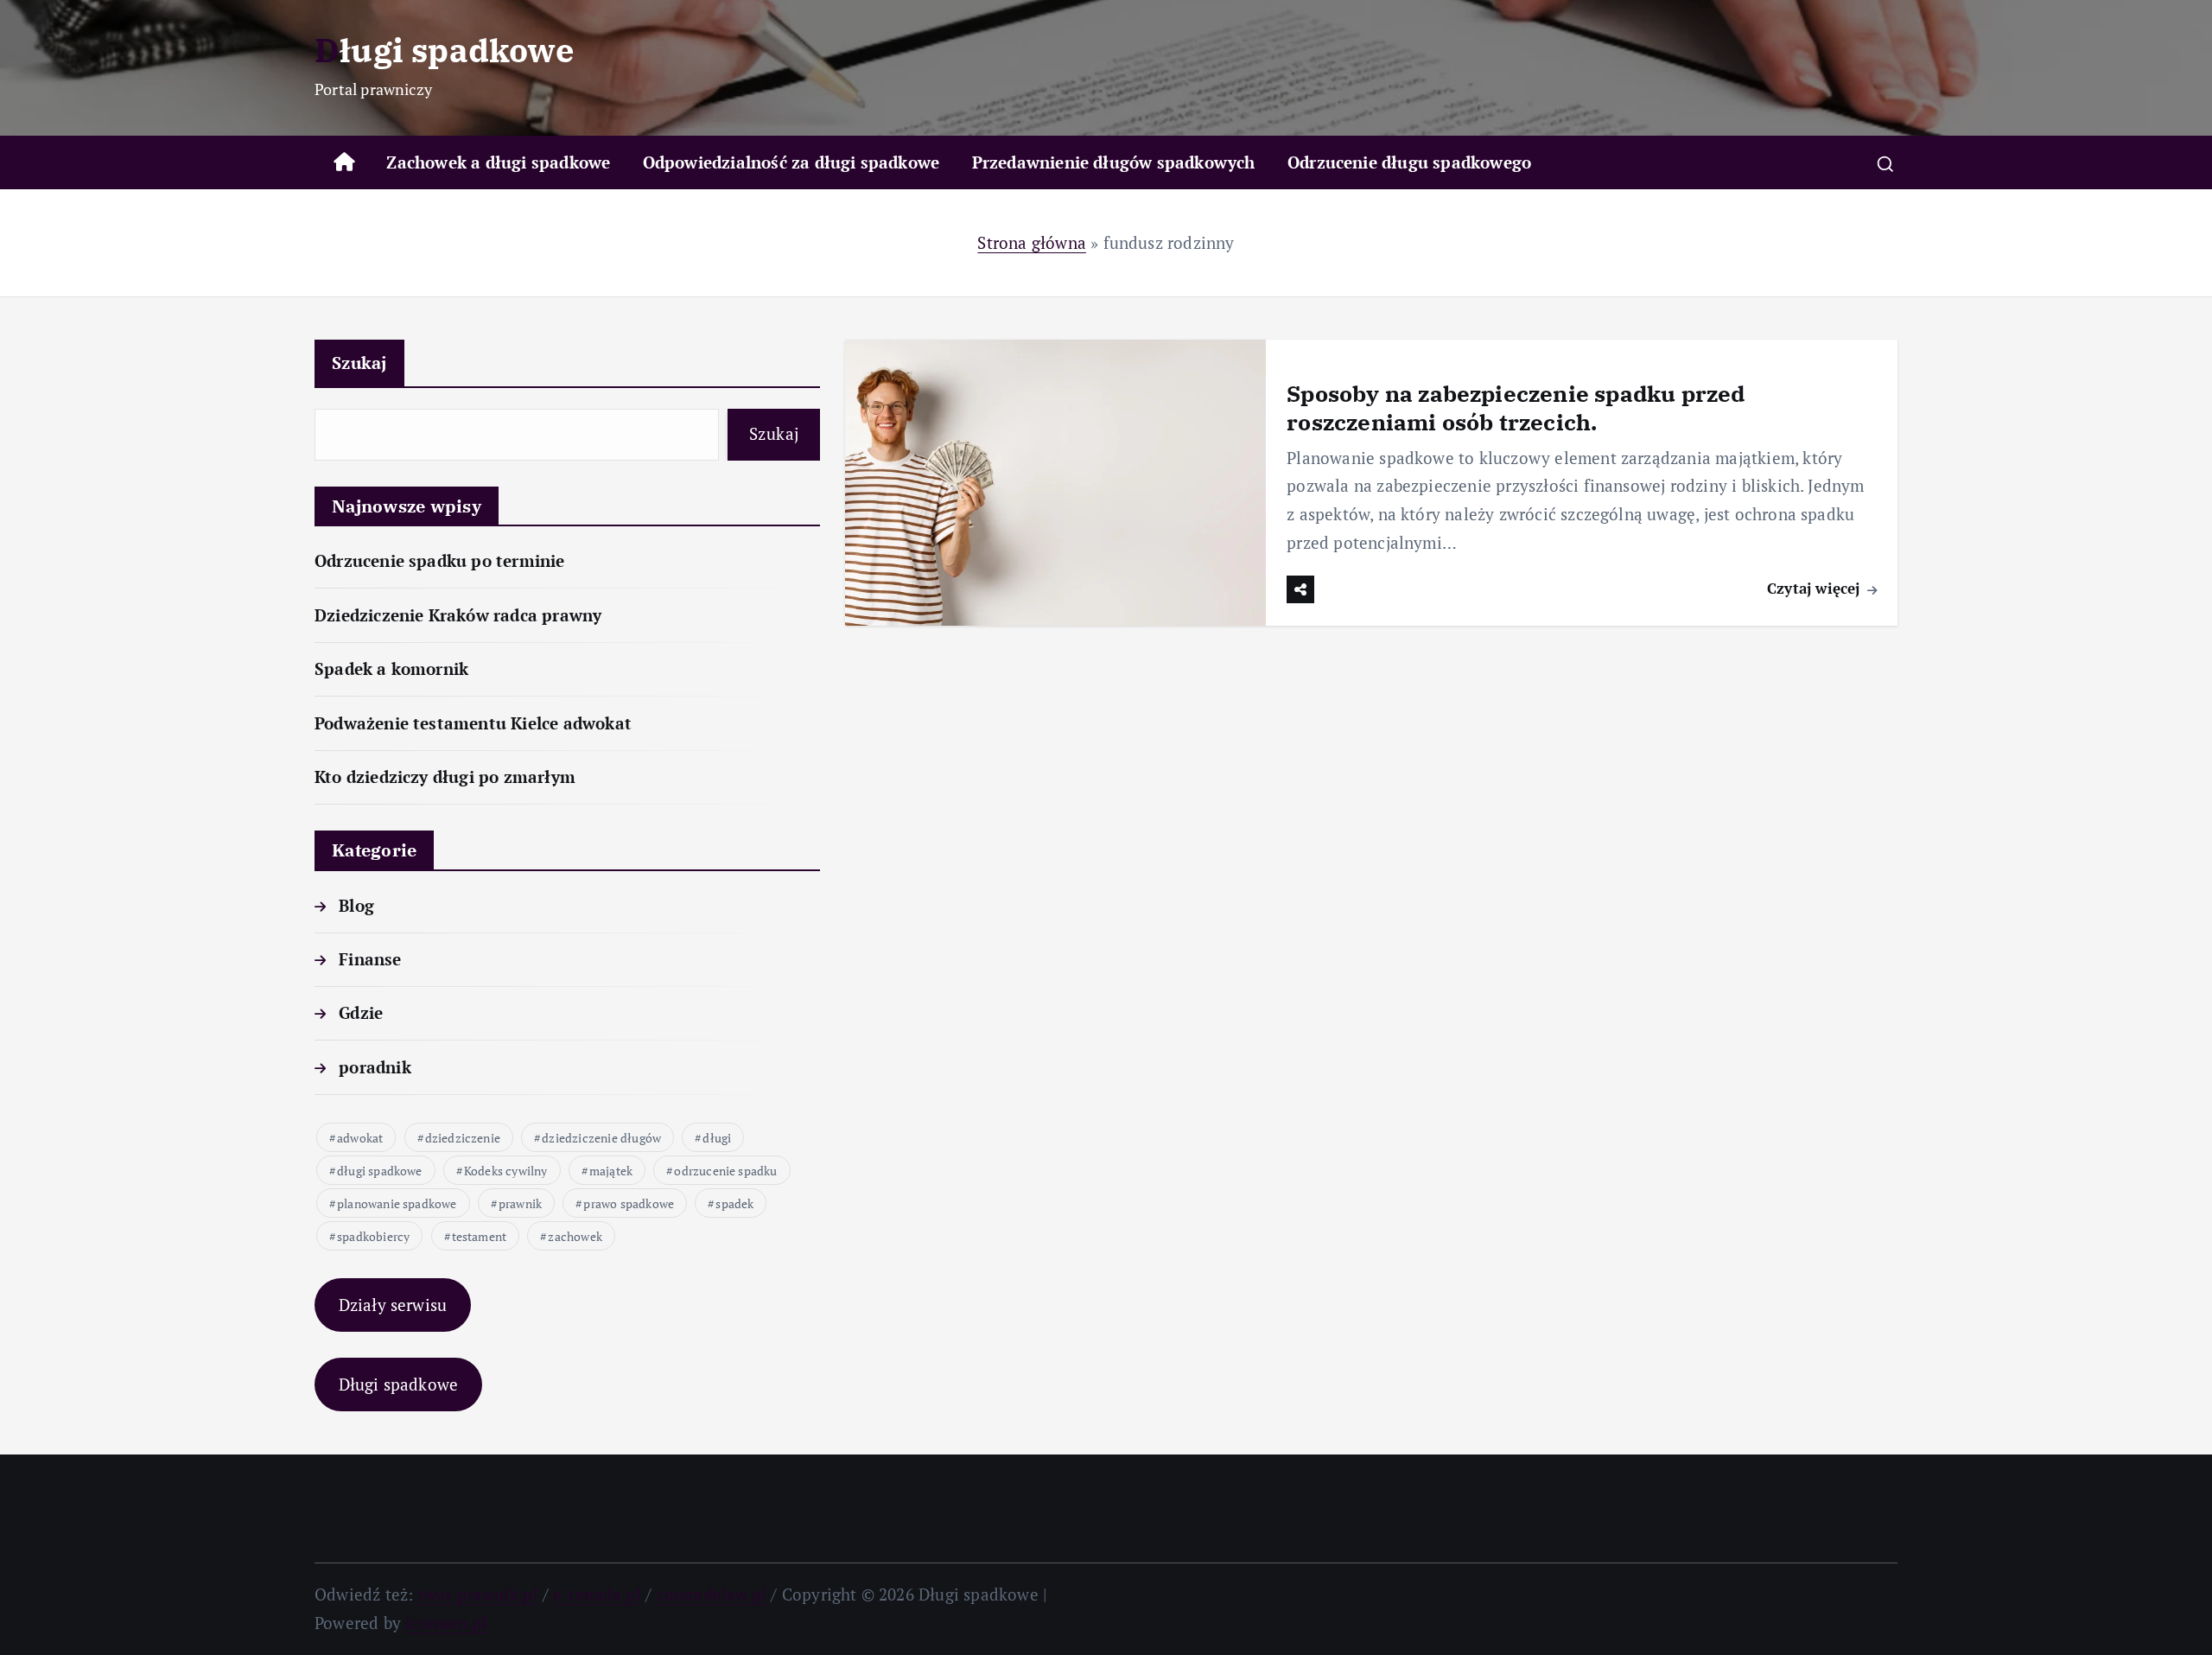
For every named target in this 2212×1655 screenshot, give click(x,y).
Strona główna (1032, 242)
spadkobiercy (373, 1236)
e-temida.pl (597, 1594)
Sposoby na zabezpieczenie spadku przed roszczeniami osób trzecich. (1516, 407)
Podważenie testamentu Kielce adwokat (473, 723)
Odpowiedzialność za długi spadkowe (791, 162)
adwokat (360, 1138)
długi (717, 1138)
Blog (356, 905)
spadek (734, 1203)
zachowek (575, 1236)
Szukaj (359, 363)
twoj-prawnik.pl (478, 1594)
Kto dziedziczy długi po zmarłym (445, 777)
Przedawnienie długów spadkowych (1114, 162)
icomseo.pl (446, 1623)
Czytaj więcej (1816, 588)
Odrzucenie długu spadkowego (1409, 162)
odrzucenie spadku (725, 1171)
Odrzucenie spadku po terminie (440, 560)
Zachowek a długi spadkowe (498, 162)
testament (480, 1236)
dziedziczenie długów (601, 1138)
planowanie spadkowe (397, 1203)
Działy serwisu (393, 1305)
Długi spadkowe (399, 1384)
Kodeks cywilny (506, 1171)
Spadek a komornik (391, 668)
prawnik (520, 1203)
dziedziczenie (463, 1138)
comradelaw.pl (712, 1594)
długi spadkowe (380, 1171)
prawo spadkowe (629, 1203)
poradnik (375, 1067)
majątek (611, 1171)
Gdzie (361, 1012)
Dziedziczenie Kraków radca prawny (458, 615)
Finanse (370, 959)
